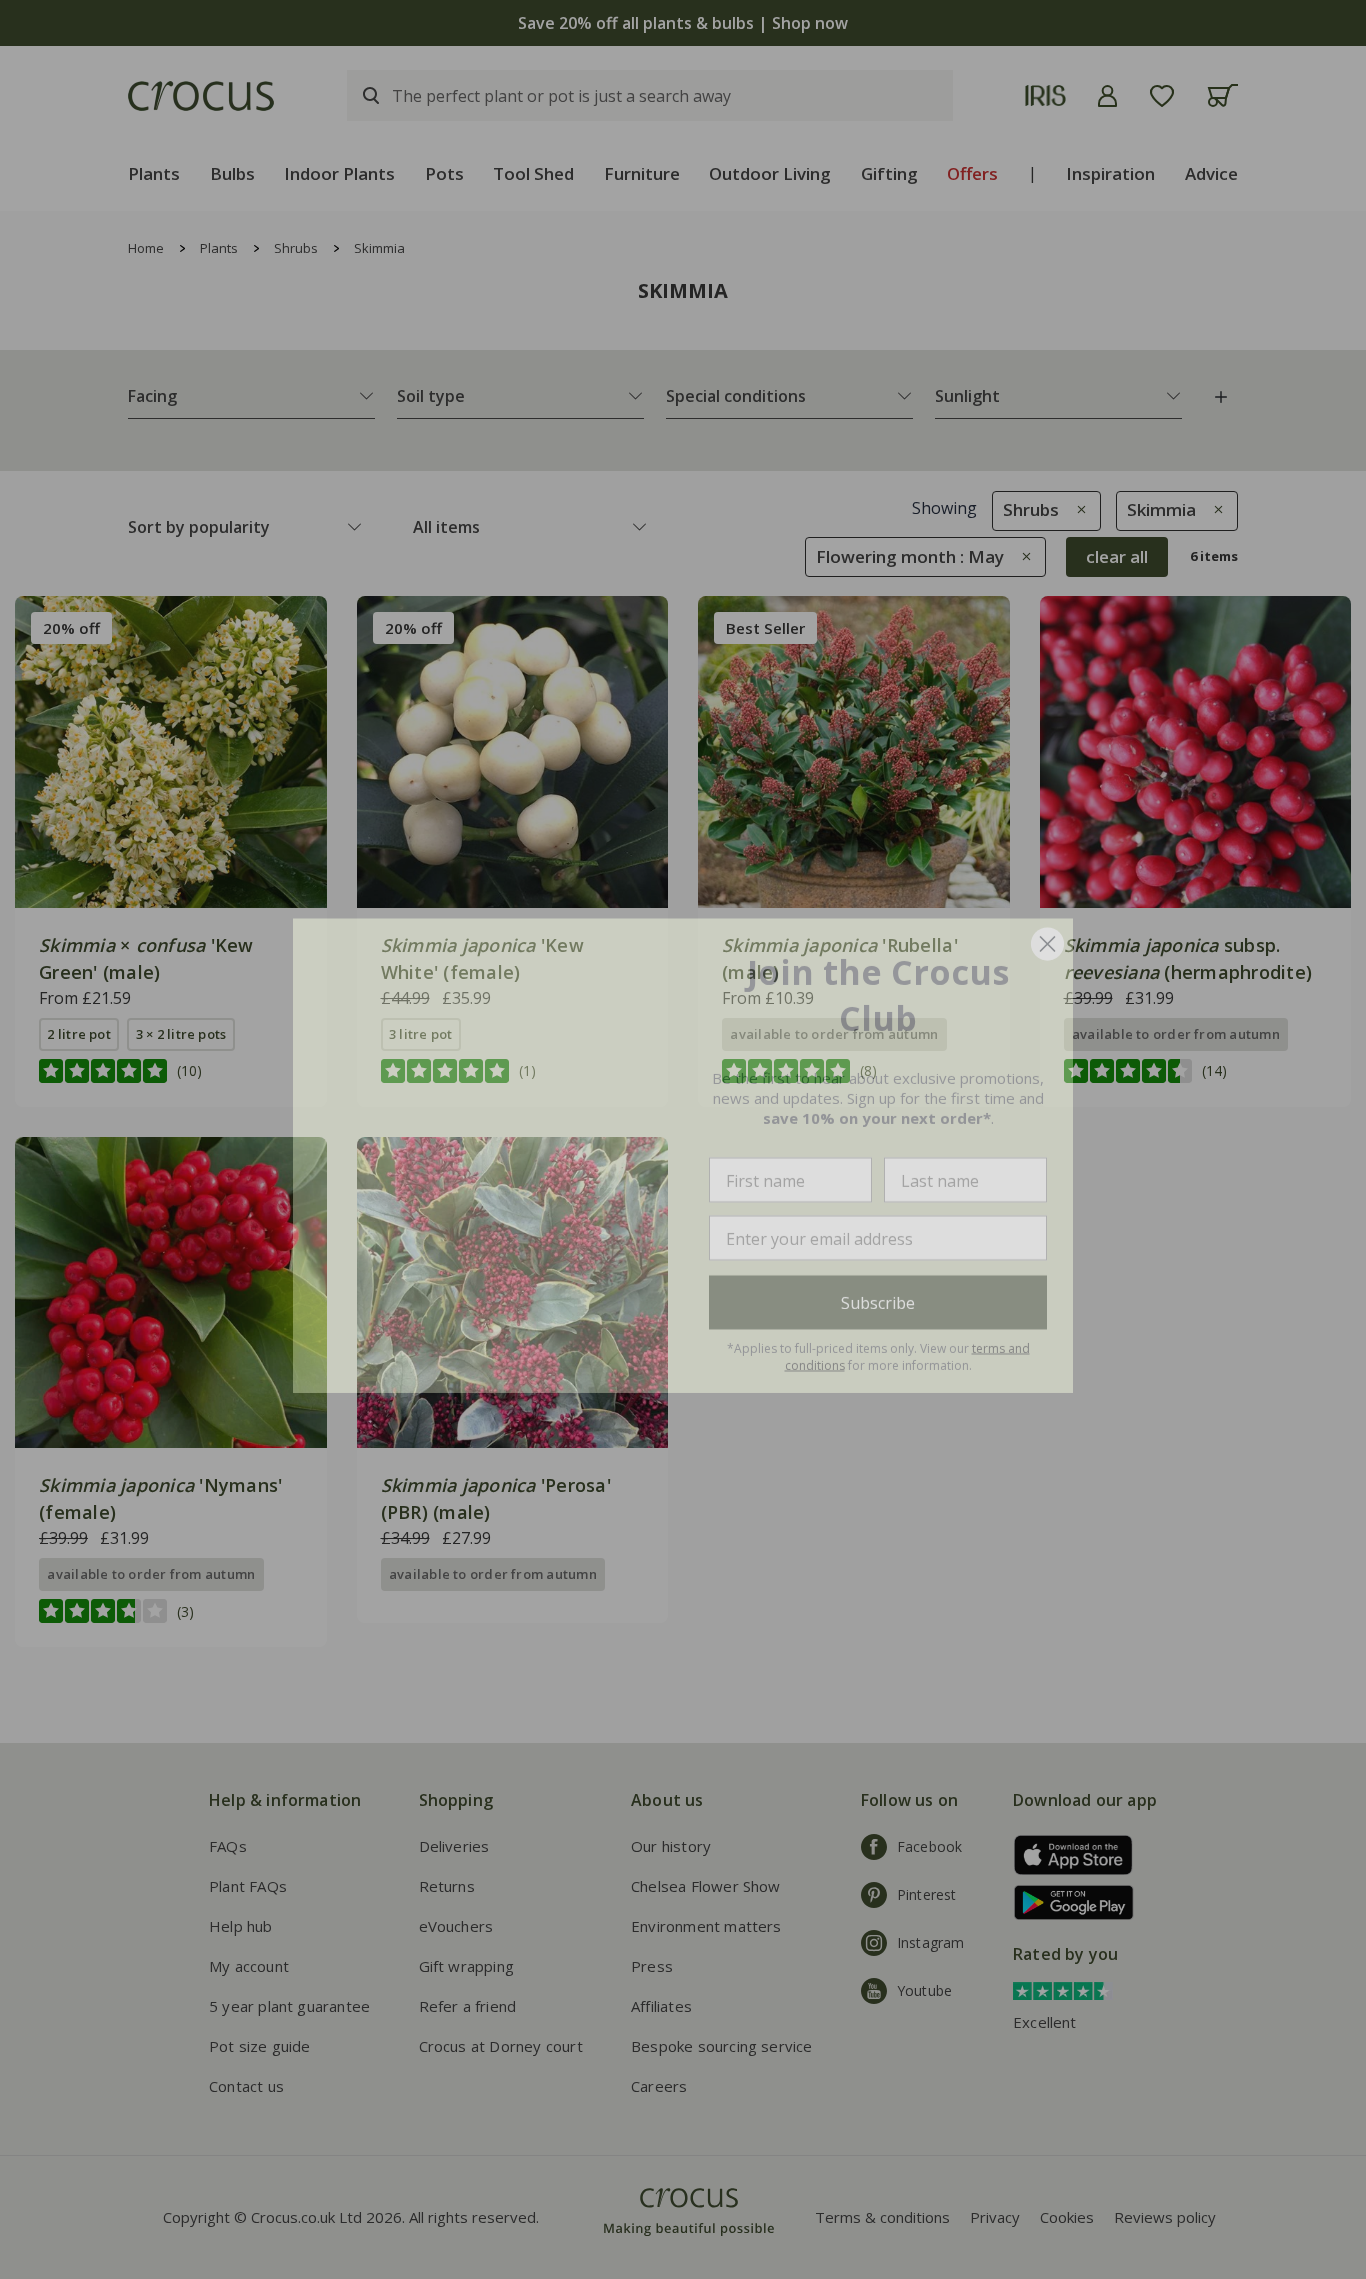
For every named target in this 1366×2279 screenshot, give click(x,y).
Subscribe (878, 1286)
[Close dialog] (1047, 927)
